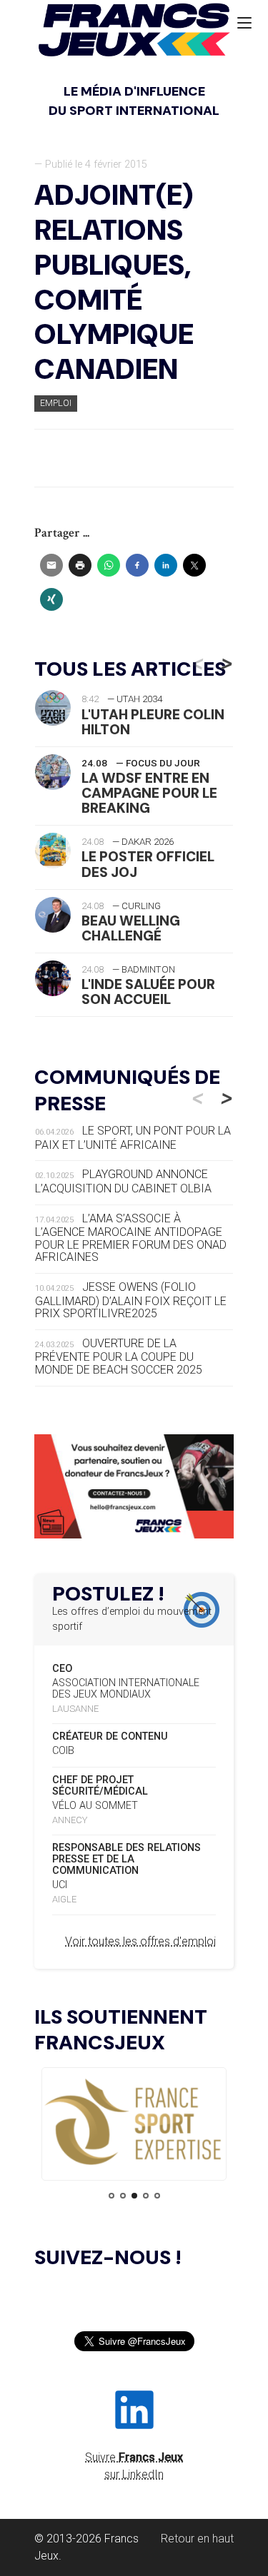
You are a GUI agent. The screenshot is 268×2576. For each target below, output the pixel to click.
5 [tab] (157, 2196)
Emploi (56, 403)
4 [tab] (146, 2196)
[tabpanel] (134, 2123)
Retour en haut (197, 2539)
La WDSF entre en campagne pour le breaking (149, 793)
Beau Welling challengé (131, 928)
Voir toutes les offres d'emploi (140, 1941)
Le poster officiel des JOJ (148, 864)
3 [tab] (134, 2196)
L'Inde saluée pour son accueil (148, 992)
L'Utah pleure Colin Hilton (153, 722)
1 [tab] (111, 2196)
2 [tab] (123, 2196)
